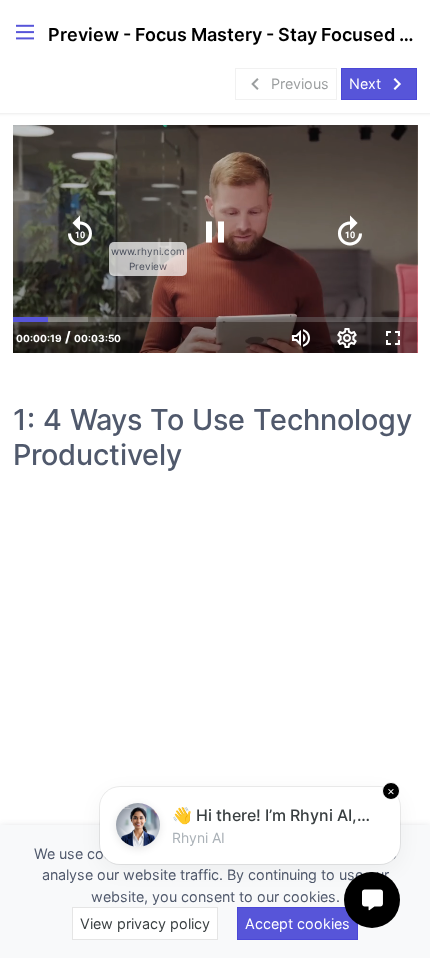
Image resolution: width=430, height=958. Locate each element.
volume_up (301, 338)
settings (347, 338)
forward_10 (350, 232)
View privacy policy (145, 923)
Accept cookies (297, 923)
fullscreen (393, 338)
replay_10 (80, 232)
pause (215, 232)
